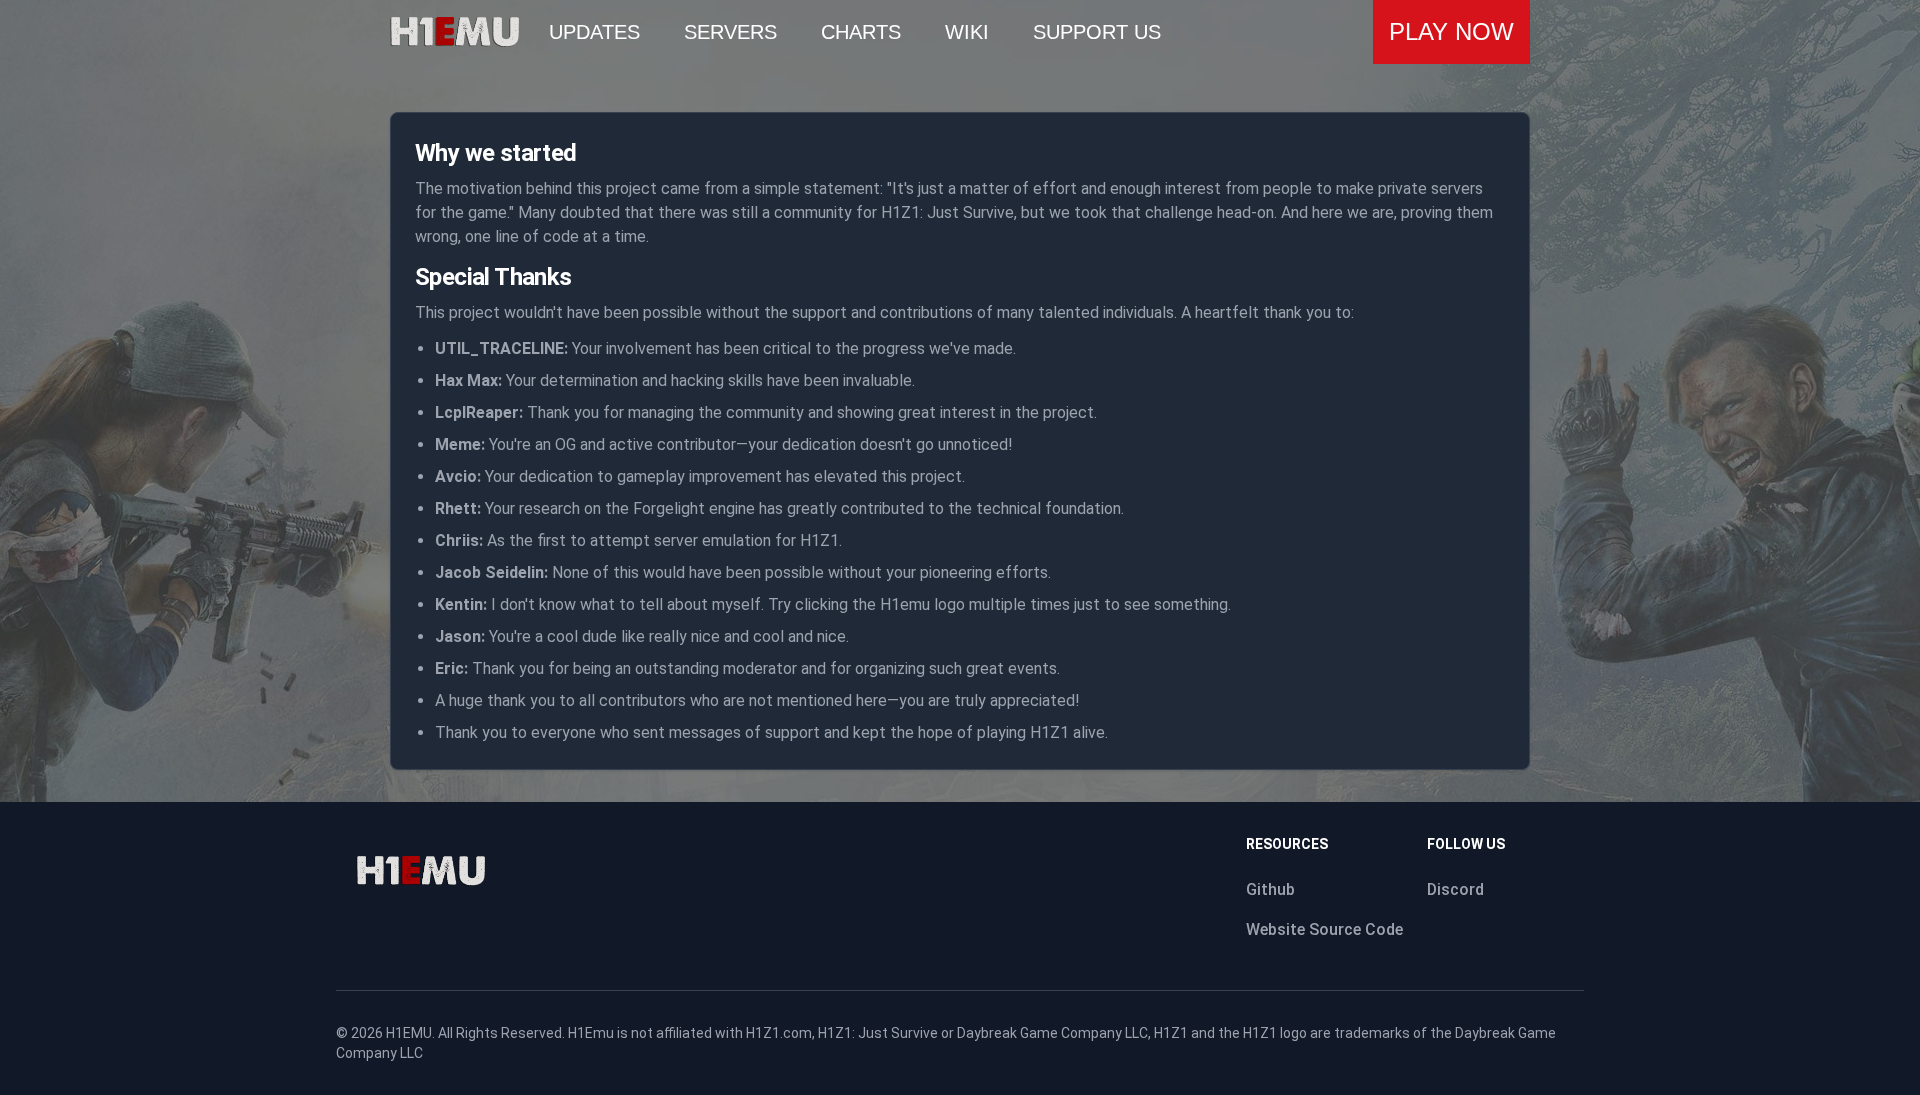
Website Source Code (1324, 929)
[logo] (420, 870)
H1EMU (409, 1033)
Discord (1455, 889)
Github (1270, 889)
